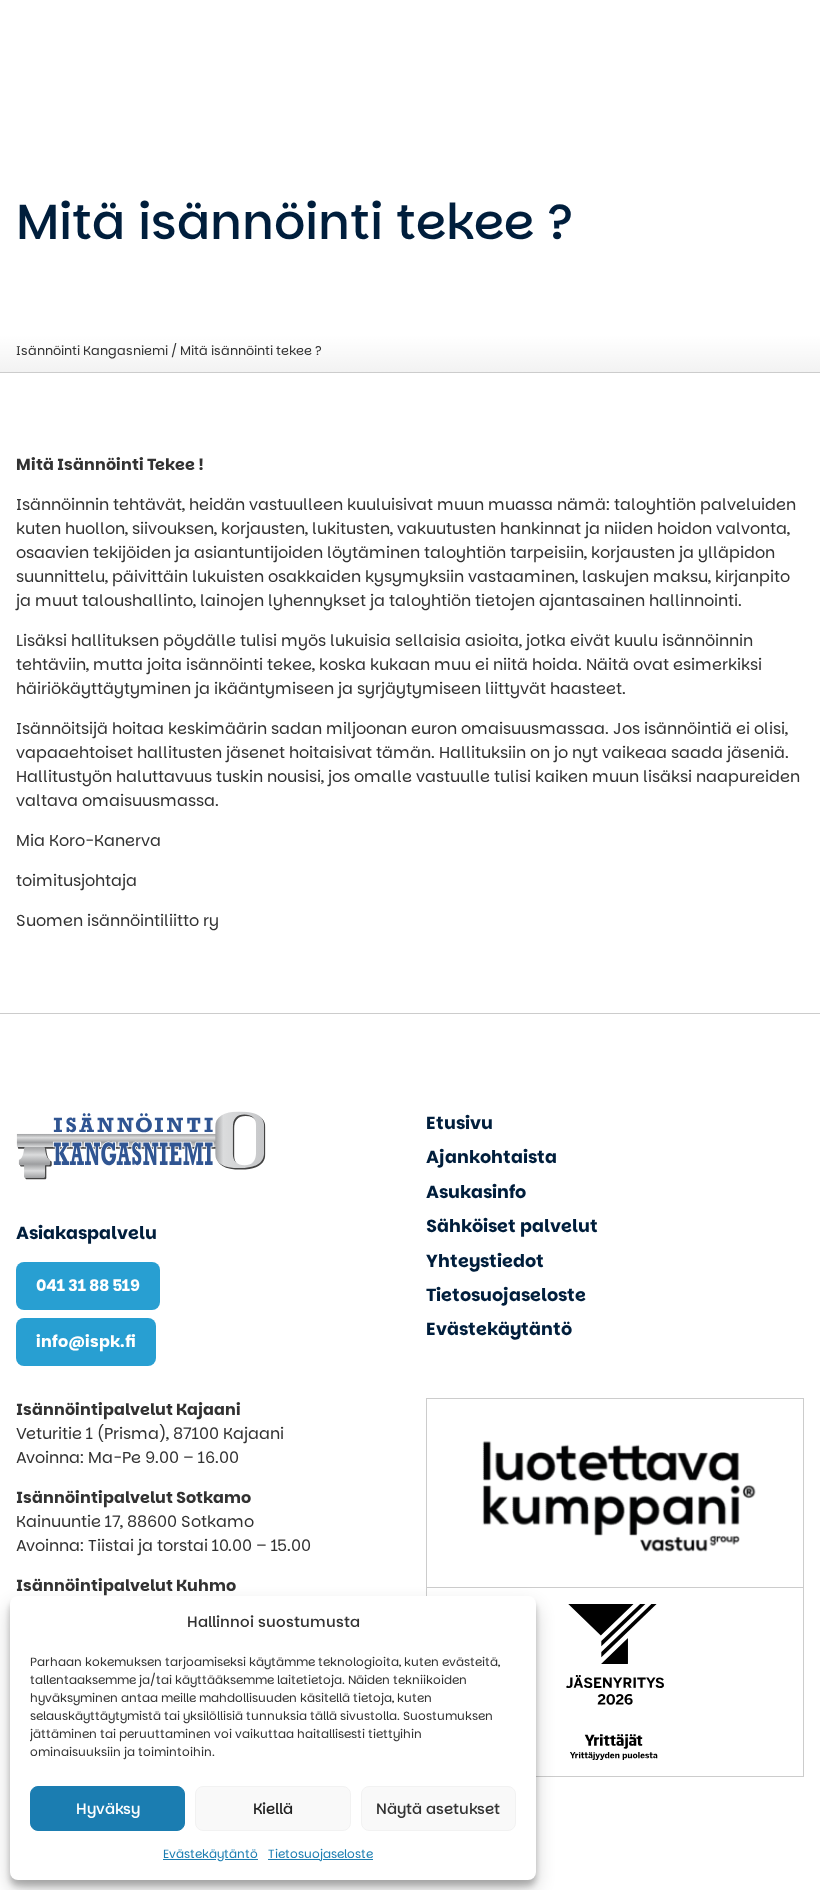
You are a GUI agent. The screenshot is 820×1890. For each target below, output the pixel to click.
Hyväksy (108, 1808)
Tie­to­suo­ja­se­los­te (320, 1853)
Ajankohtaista (491, 1157)
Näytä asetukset (438, 1808)
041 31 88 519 (88, 1285)
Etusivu (459, 1123)
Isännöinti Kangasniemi (92, 350)
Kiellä (273, 1808)
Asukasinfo (476, 1192)
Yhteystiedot (485, 1261)
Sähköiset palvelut (512, 1226)
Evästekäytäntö (210, 1853)
